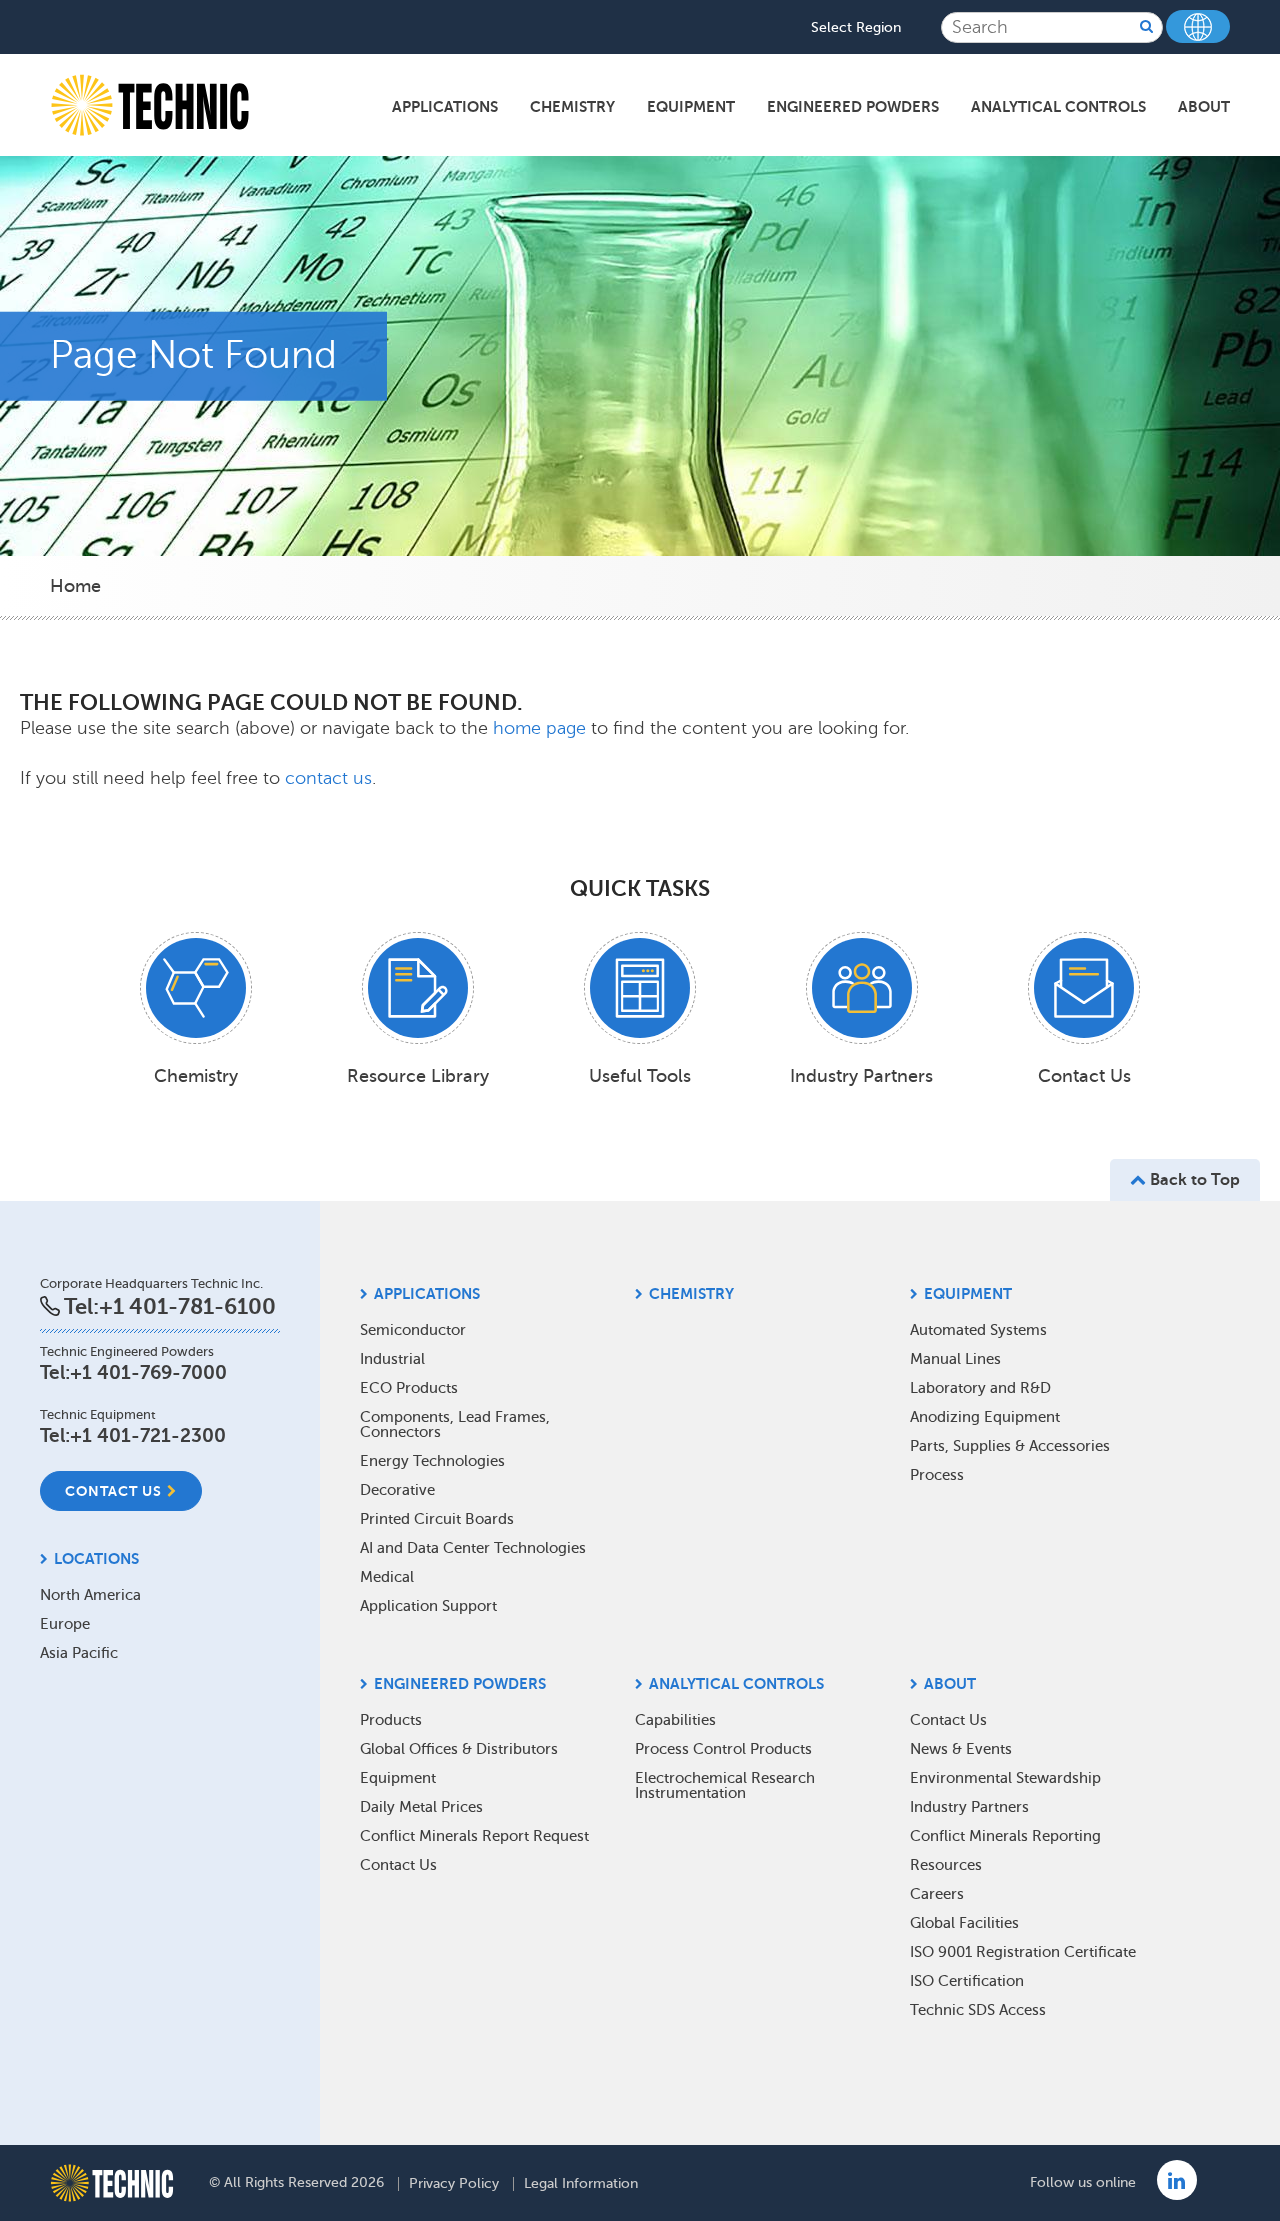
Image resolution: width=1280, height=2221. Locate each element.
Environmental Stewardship (1005, 1778)
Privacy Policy (454, 2184)
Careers (937, 1894)
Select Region (856, 28)
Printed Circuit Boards (437, 1519)
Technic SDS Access (978, 2010)
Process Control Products (723, 1749)
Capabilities (675, 1720)
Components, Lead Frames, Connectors (455, 1424)
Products (391, 1720)
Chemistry (572, 106)
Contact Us (113, 1491)
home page (542, 728)
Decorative (397, 1490)
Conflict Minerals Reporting (1005, 1836)
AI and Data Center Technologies (473, 1548)
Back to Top (1193, 1180)
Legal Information (581, 2184)
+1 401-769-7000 (148, 1372)
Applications (445, 106)
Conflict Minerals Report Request (474, 1836)
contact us (328, 778)
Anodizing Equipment (985, 1417)
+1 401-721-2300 (148, 1435)
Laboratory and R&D (980, 1388)
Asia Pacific (79, 1653)
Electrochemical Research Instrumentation (725, 1785)
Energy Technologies (432, 1461)
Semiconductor (413, 1330)
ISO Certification (967, 1981)
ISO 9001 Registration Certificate (1023, 1952)
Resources (946, 1865)
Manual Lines (955, 1359)
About (1204, 106)
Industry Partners (969, 1807)
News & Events (961, 1749)
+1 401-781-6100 (187, 1306)
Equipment (691, 106)
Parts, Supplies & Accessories (1010, 1446)
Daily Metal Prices (421, 1807)
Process (937, 1475)
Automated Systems (978, 1330)
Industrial (392, 1359)
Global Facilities (964, 1923)
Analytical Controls (1058, 106)
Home (75, 586)
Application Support (428, 1606)
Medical (387, 1577)
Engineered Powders (853, 106)
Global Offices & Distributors (459, 1749)
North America (90, 1595)
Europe (65, 1624)
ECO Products (409, 1388)
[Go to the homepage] (112, 2183)
